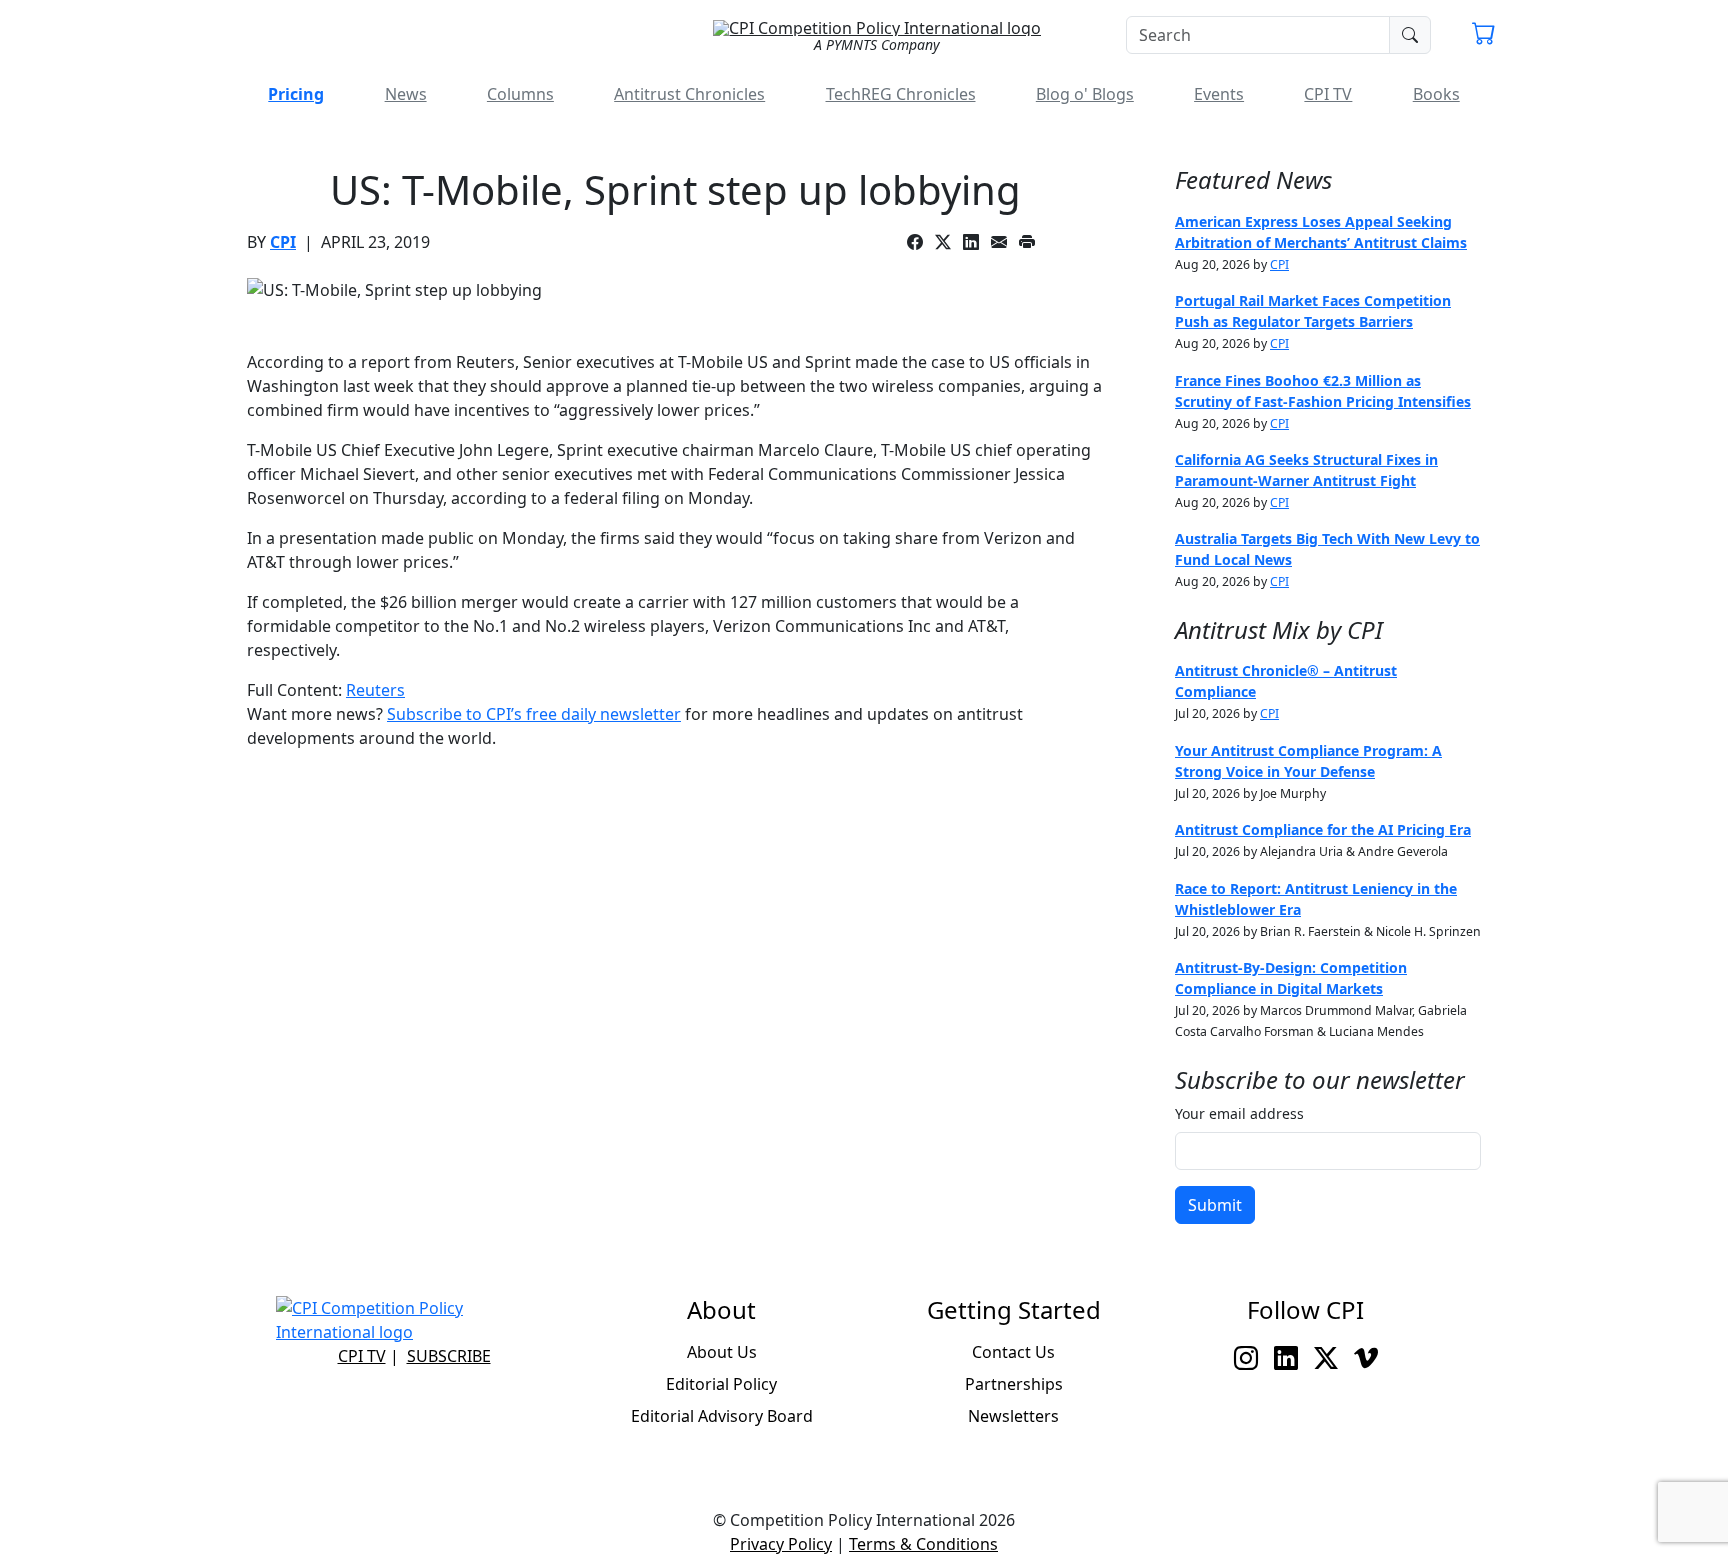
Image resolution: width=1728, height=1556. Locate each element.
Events (1219, 94)
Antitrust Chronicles (689, 94)
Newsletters (1013, 1416)
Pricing (296, 94)
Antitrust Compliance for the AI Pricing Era (1323, 829)
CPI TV (1328, 94)
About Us (722, 1352)
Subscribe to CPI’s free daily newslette (530, 714)
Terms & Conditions (923, 1544)
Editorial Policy (721, 1384)
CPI (283, 242)
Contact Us (1013, 1352)
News (406, 94)
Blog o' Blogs (1085, 94)
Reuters (375, 690)
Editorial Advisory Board (722, 1416)
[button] (1484, 36)
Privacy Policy (781, 1544)
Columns (520, 94)
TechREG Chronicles (901, 94)
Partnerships (1014, 1384)
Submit (1215, 1205)
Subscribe (449, 1356)
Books (1436, 94)
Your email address (1239, 1113)
